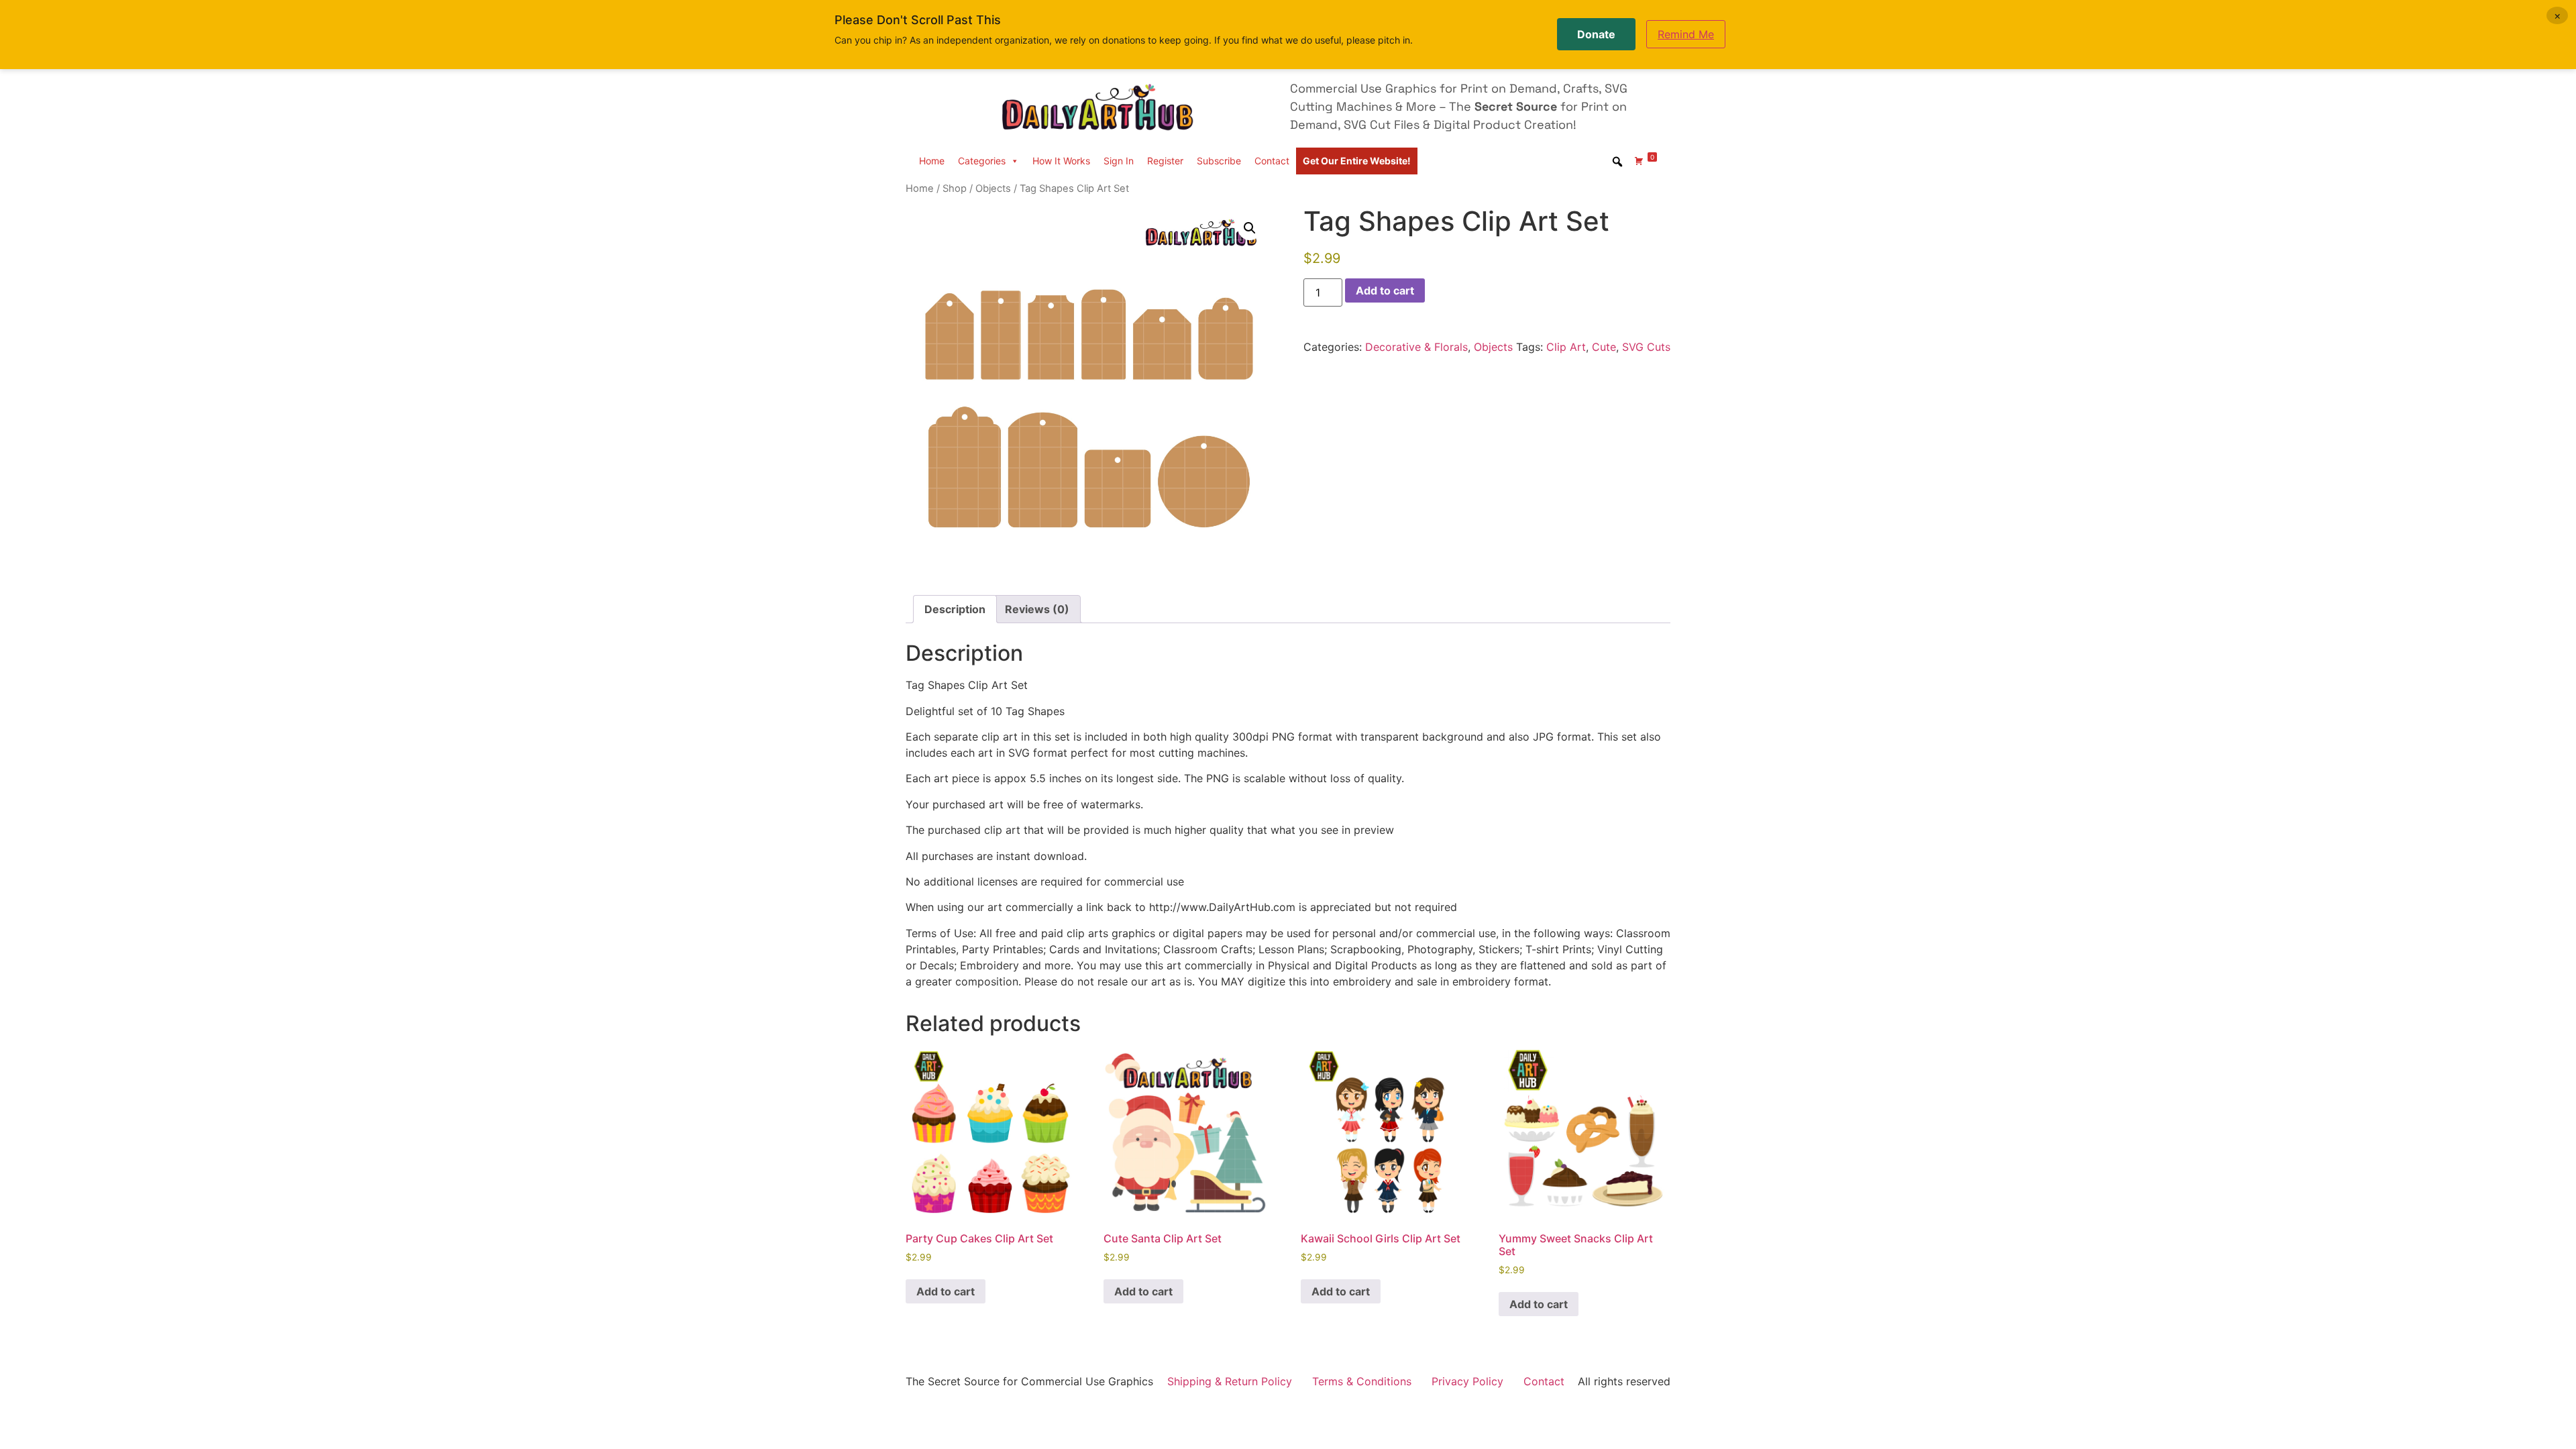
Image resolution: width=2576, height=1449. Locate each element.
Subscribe (1219, 161)
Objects (993, 189)
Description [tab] (955, 609)
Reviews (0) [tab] (1037, 609)
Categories (982, 161)
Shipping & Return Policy (1230, 1381)
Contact (1272, 161)
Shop (955, 189)
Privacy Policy (1467, 1381)
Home (932, 161)
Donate (1596, 34)
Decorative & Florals (1416, 347)
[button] (1250, 228)
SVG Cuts (1646, 347)
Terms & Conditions (1362, 1381)
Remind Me (1686, 34)
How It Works (1061, 161)
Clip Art (1566, 347)
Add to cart (1385, 290)
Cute (1604, 347)
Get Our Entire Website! (1357, 161)
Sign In (1119, 161)
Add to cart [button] (946, 1291)
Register (1165, 161)
